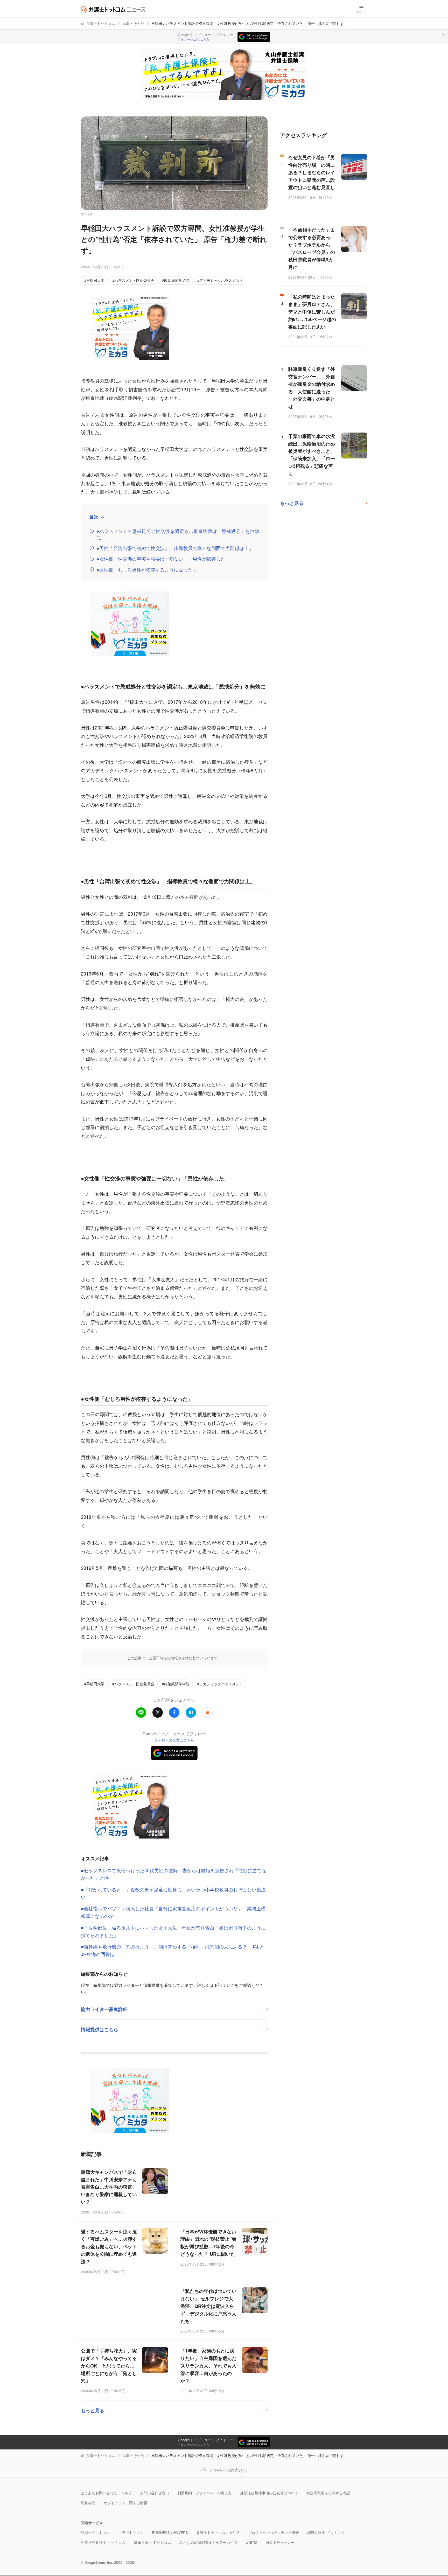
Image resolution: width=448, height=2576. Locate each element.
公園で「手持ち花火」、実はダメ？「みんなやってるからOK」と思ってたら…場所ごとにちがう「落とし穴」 (109, 2366)
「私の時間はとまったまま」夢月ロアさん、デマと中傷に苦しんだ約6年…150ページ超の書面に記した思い (312, 312)
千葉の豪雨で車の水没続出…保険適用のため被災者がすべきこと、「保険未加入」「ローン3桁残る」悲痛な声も (312, 455)
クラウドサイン (131, 2533)
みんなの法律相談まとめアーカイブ (208, 2542)
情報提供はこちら (100, 2029)
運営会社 (88, 2503)
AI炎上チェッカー (280, 2542)
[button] (207, 1712)
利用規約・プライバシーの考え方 (205, 2493)
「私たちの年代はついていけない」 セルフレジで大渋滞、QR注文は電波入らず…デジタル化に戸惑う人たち (208, 2306)
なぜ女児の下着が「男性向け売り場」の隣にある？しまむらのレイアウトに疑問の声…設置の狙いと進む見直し (312, 172)
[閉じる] (443, 34)
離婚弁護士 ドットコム (152, 2542)
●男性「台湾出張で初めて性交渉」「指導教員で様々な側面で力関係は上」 (175, 548)
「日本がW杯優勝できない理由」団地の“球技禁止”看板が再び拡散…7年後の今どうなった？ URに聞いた (208, 2243)
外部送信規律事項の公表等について (269, 2493)
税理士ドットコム (95, 2533)
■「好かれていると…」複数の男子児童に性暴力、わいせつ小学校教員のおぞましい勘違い (173, 1893)
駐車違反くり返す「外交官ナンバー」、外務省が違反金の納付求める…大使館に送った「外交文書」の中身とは (312, 388)
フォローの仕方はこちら (194, 39)
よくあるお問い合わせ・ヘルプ (106, 2493)
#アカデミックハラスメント (220, 280)
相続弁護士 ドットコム (326, 2533)
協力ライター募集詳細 (104, 2009)
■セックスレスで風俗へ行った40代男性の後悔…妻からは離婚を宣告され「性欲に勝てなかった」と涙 (174, 1874)
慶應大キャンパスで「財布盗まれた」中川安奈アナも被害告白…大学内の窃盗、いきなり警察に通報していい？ (109, 2187)
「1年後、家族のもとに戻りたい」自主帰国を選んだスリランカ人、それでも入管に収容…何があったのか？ (208, 2366)
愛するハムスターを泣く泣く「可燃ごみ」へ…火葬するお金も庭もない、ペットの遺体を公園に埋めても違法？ (109, 2247)
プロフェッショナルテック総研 (274, 2533)
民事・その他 (133, 23)
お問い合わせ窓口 (155, 2493)
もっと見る (93, 2410)
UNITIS (252, 2542)
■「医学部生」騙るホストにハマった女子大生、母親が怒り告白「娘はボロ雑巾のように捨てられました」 (173, 1931)
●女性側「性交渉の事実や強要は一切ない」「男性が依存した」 (163, 559)
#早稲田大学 (94, 280)
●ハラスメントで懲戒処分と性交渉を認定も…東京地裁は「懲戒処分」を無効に (178, 534)
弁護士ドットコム (101, 23)
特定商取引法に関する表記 (328, 2493)
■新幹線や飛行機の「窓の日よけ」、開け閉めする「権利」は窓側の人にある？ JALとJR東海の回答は (173, 1950)
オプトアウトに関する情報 (125, 2503)
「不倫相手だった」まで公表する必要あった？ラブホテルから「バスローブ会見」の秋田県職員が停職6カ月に (312, 248)
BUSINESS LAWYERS (170, 2533)
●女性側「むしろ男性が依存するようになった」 (147, 570)
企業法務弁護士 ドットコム (103, 2542)
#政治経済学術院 (176, 280)
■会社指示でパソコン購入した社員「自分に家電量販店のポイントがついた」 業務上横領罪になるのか (173, 1912)
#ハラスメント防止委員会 (133, 280)
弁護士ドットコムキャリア (218, 2533)
